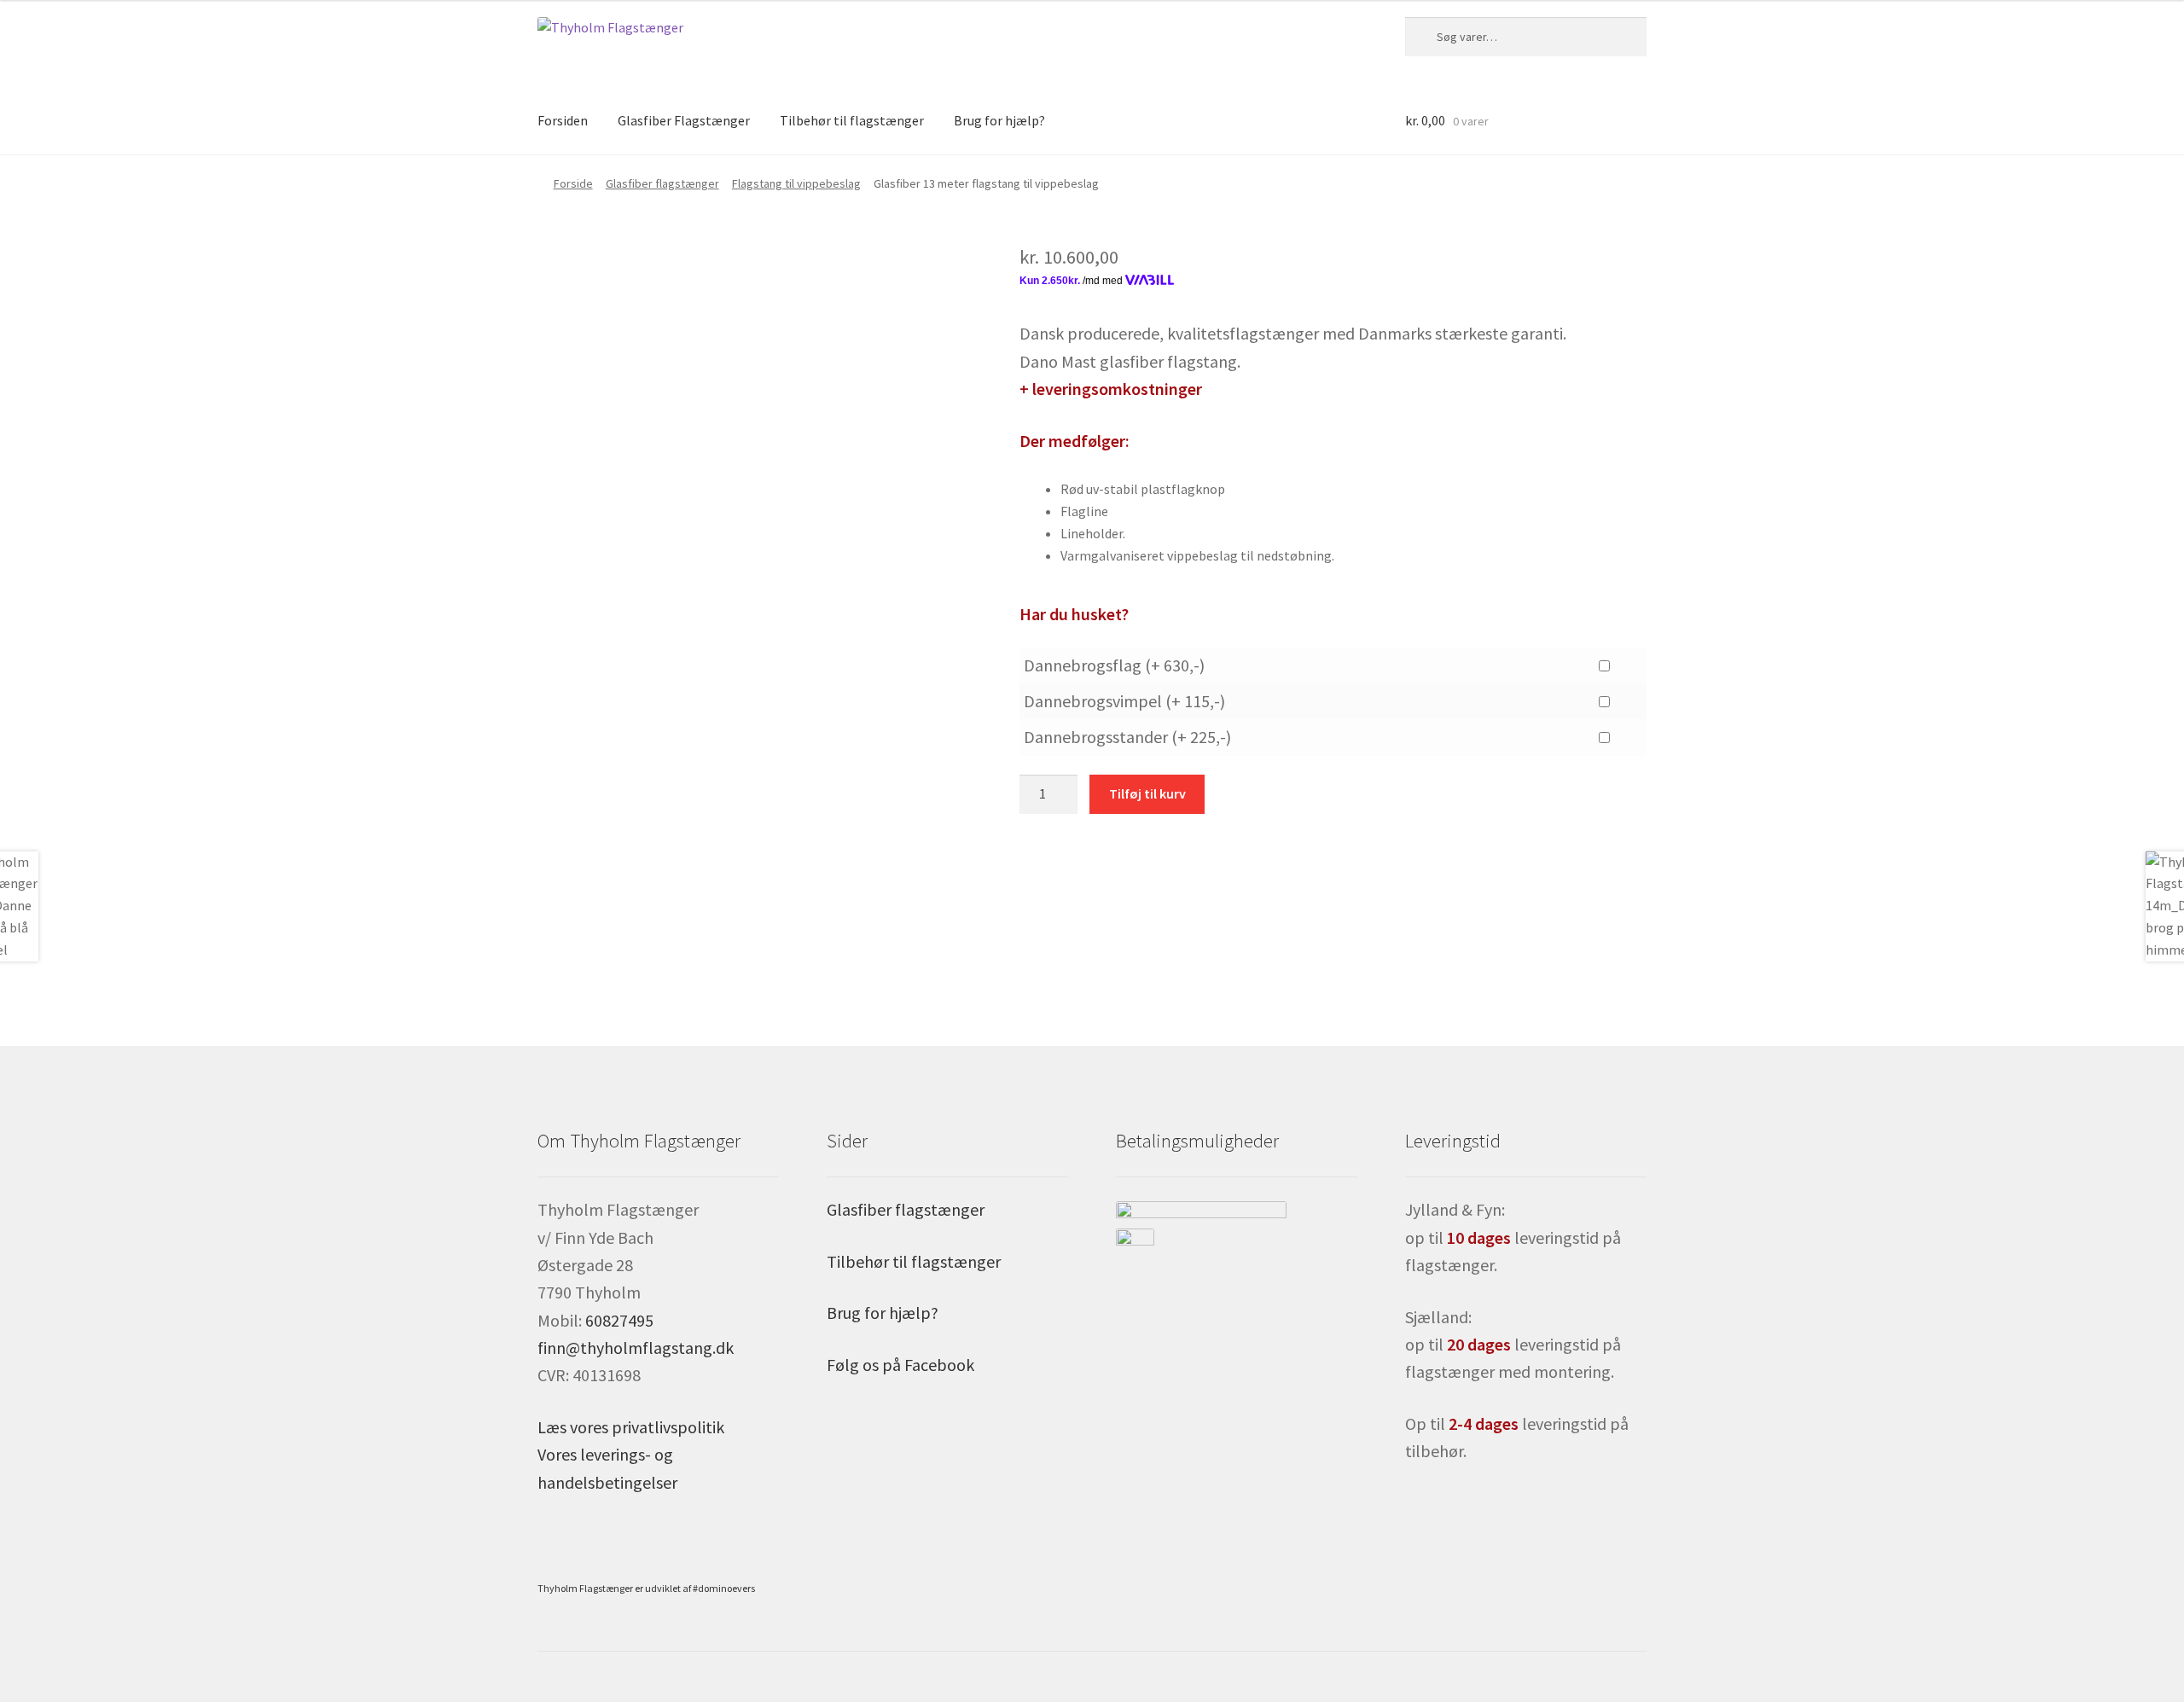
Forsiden (563, 120)
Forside (573, 183)
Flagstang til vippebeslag (796, 183)
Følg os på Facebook (900, 1365)
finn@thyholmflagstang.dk (636, 1348)
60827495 (619, 1320)
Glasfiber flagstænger (662, 183)
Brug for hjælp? (999, 120)
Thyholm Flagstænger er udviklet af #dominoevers (646, 1588)
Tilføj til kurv (1147, 793)
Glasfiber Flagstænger (684, 120)
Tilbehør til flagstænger (852, 120)
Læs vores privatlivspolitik (631, 1427)
